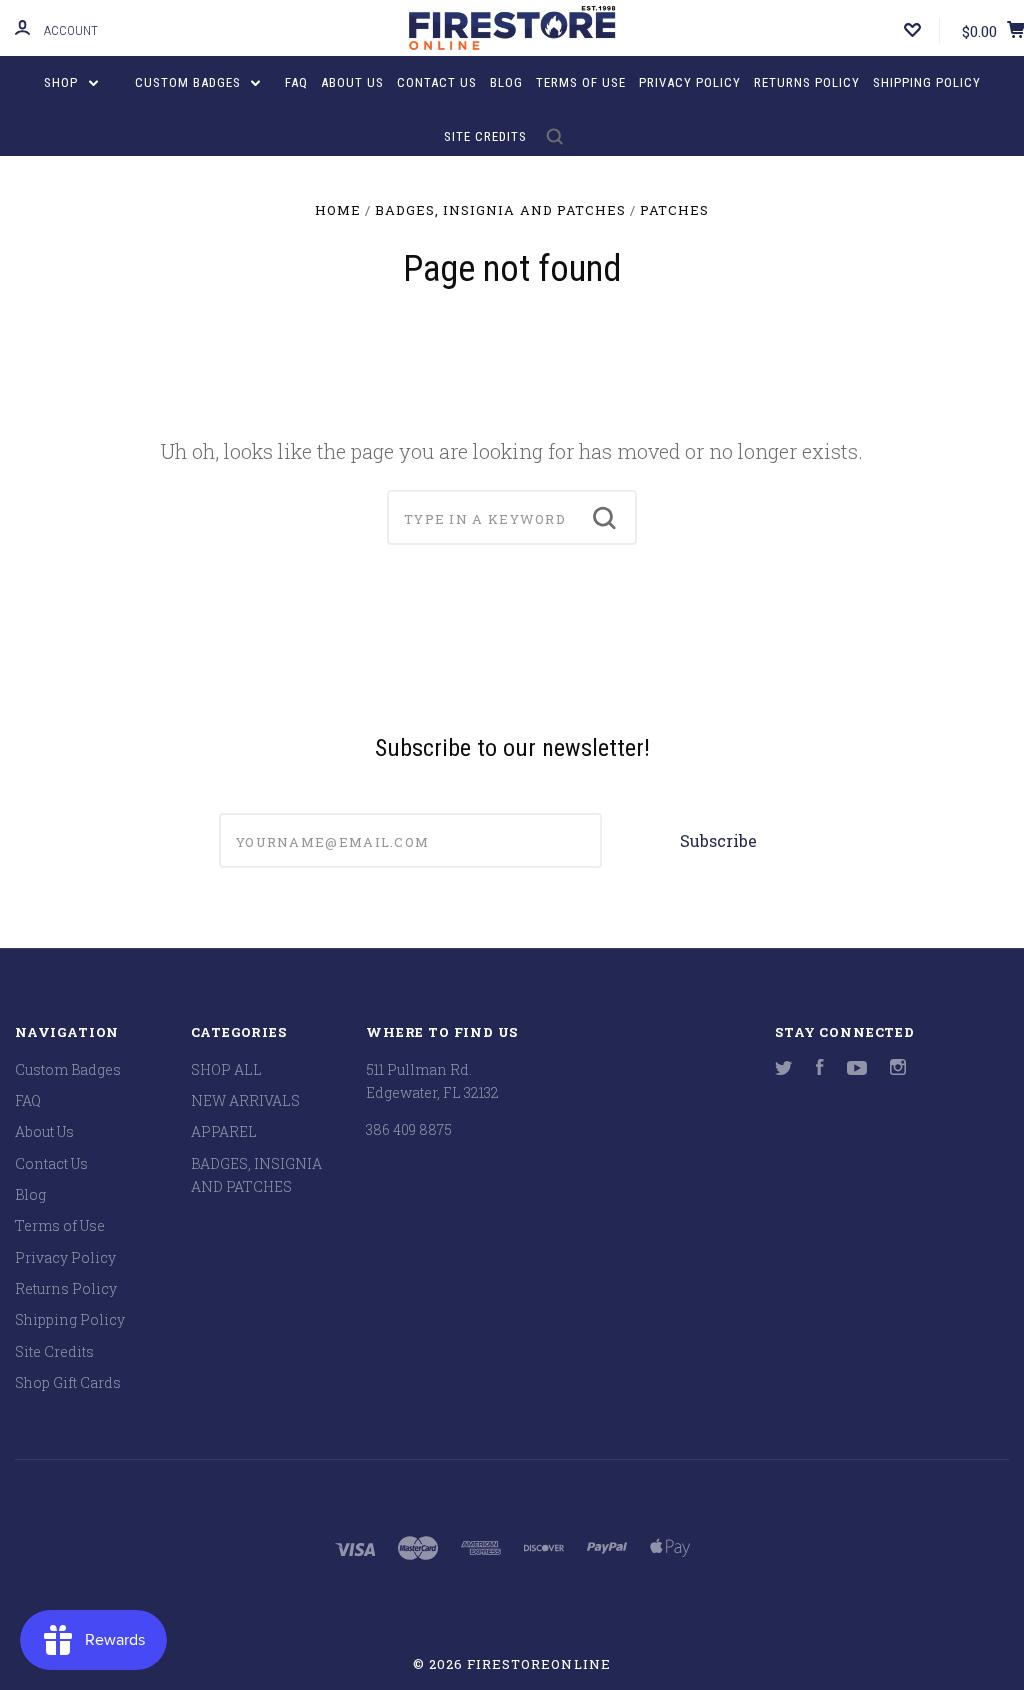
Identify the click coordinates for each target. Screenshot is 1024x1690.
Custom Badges (190, 82)
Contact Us (437, 82)
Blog (506, 82)
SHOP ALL (226, 1069)
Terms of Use (581, 82)
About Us (352, 82)
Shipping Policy (927, 82)
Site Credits (485, 136)
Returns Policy (807, 82)
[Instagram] (898, 1069)
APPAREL (224, 1131)
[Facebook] (820, 1069)
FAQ (296, 82)
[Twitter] (784, 1069)
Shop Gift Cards (68, 1382)
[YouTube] (857, 1069)
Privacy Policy (690, 82)
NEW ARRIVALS (245, 1100)
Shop (63, 82)
